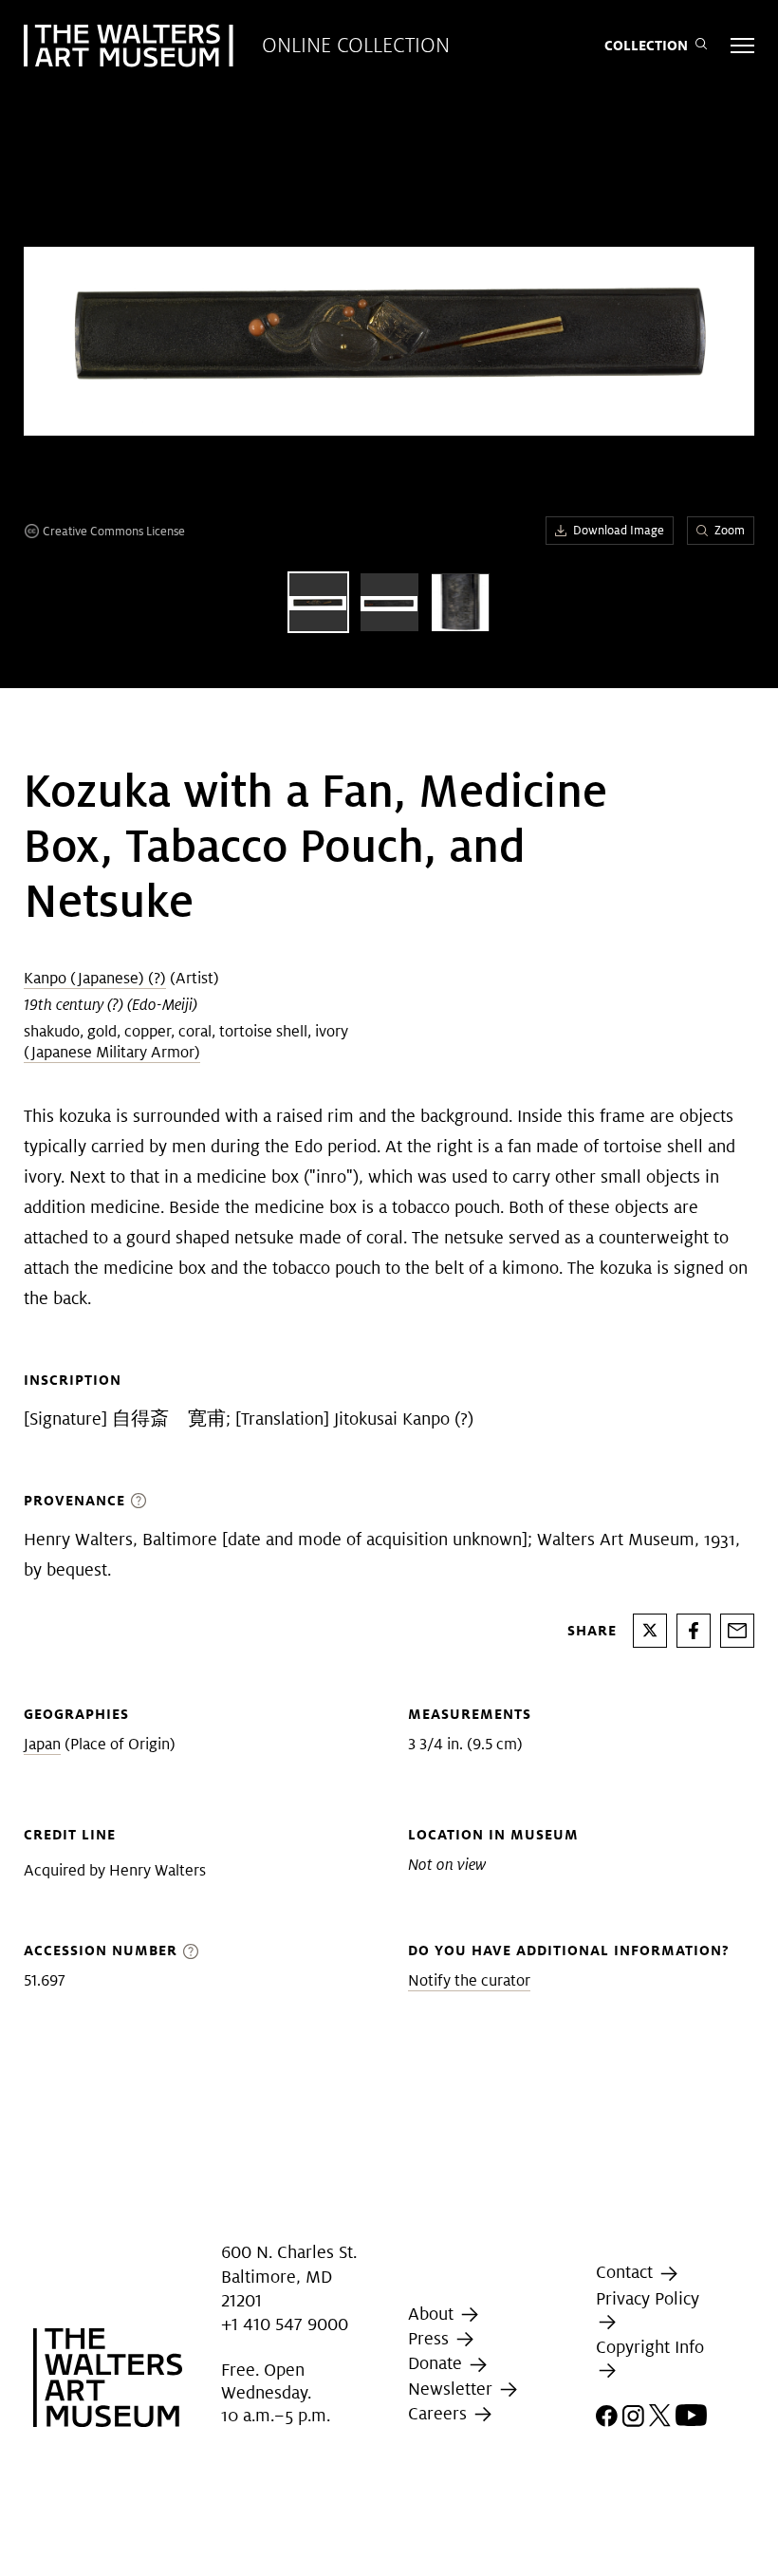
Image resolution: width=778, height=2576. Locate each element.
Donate (437, 2363)
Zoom (730, 530)
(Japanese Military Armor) (112, 1052)
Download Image (619, 530)
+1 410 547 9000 (285, 2324)
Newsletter (453, 2389)
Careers (440, 2413)
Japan (42, 1744)
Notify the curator (469, 1980)
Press (431, 2338)
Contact (627, 2273)
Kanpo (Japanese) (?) (95, 978)
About (433, 2314)
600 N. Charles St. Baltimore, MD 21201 (289, 2277)
